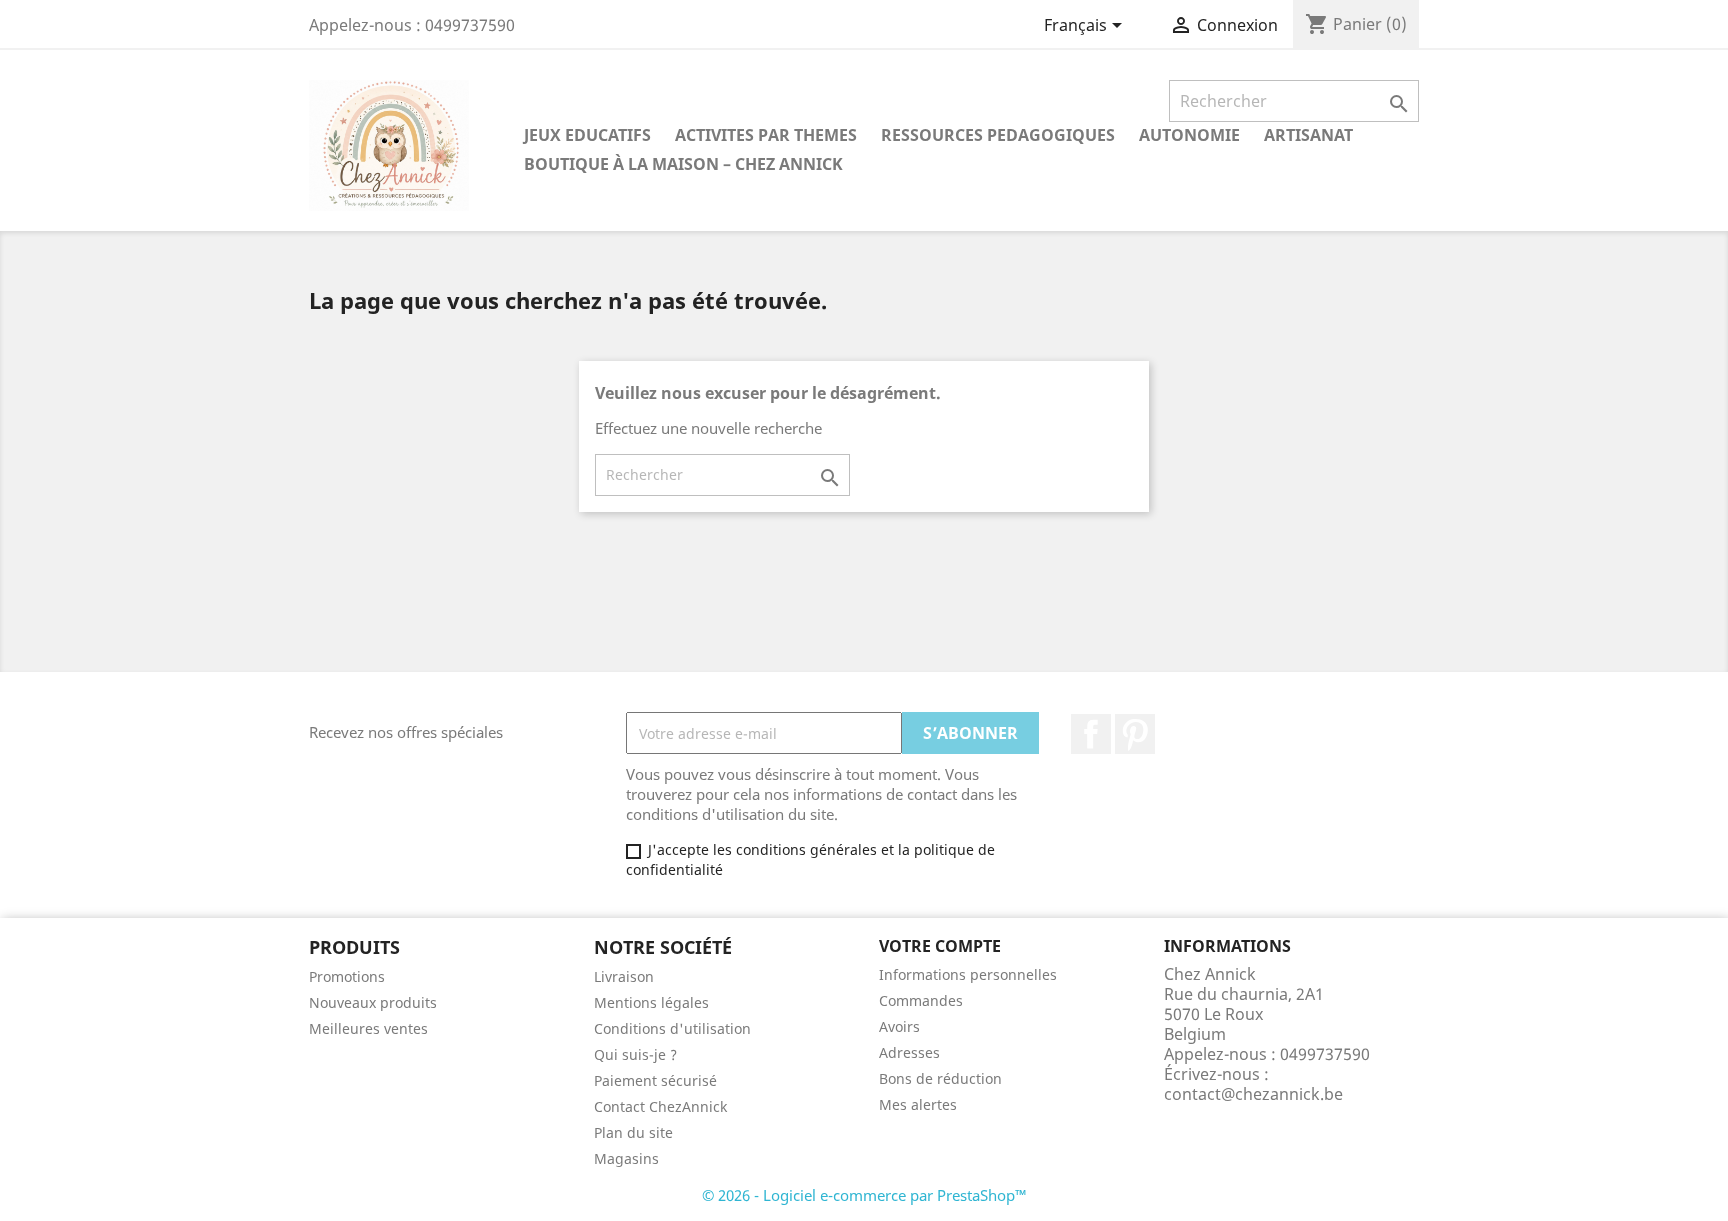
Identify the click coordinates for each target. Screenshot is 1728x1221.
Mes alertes (918, 1104)
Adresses (909, 1052)
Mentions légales (651, 1002)
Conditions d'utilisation (672, 1028)
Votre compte (940, 946)
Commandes (921, 1000)
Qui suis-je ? (635, 1054)
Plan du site (633, 1132)
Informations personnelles (968, 974)
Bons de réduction (940, 1078)
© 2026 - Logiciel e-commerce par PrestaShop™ (864, 1195)
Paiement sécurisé (655, 1080)
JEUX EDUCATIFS (587, 135)
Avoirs (899, 1026)
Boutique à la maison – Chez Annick (683, 164)
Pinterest (1135, 734)
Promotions (347, 976)
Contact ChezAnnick (660, 1106)
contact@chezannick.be (1253, 1094)
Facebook (1091, 734)
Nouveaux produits (373, 1002)
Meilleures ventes (368, 1028)
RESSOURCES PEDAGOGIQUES (998, 135)
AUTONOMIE (1189, 135)
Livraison (624, 976)
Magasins (626, 1158)
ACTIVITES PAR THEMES (766, 135)
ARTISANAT (1308, 135)
